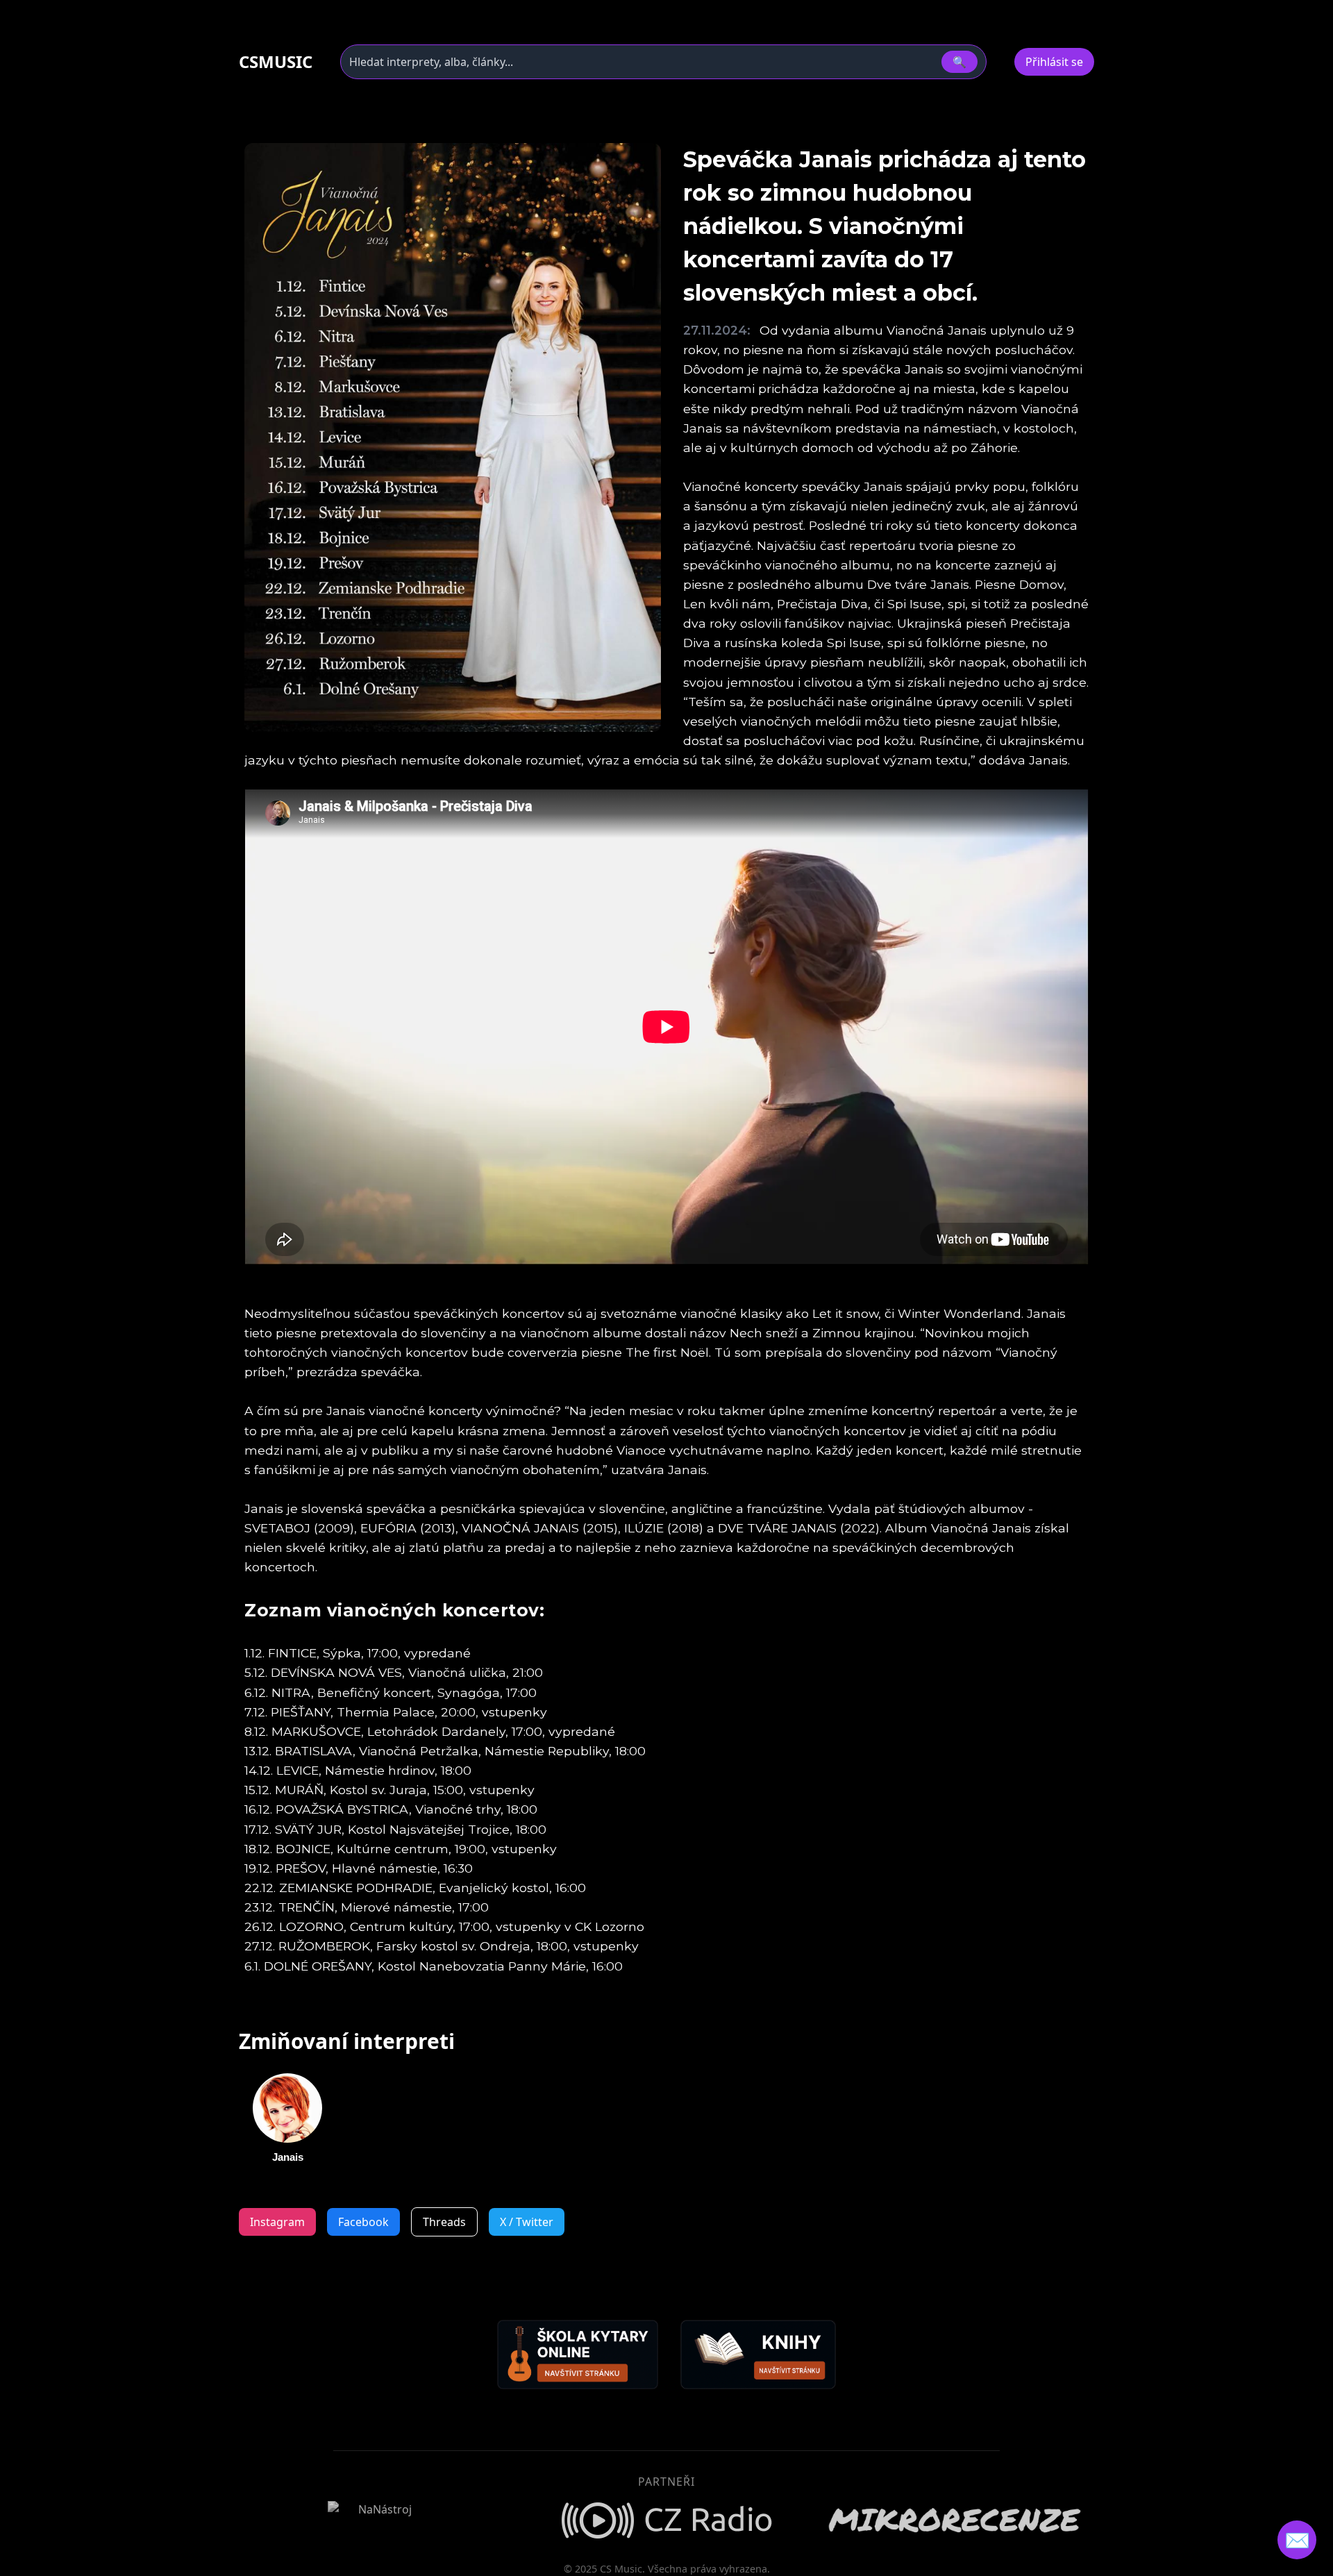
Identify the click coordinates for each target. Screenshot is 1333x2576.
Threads (444, 2222)
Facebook (363, 2222)
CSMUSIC (276, 62)
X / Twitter (527, 2222)
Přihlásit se (1054, 62)
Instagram (277, 2222)
